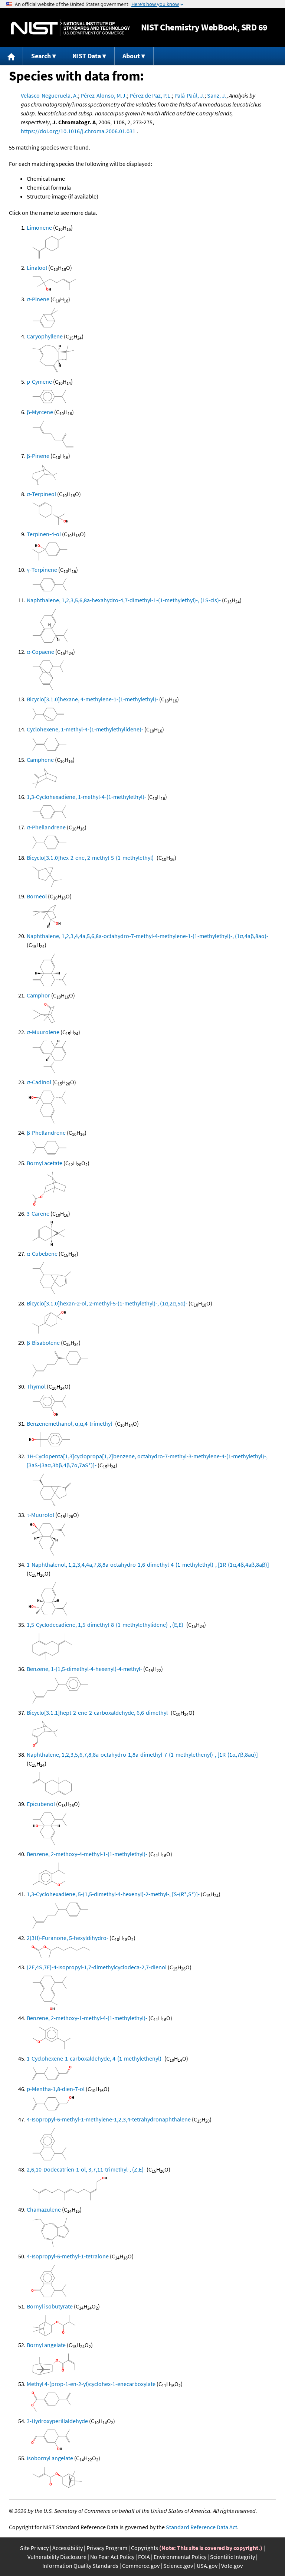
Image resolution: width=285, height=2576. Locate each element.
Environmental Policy (180, 2557)
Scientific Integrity (232, 2557)
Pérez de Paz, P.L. (151, 95)
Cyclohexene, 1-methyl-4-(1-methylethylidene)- (85, 729)
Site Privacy (34, 2548)
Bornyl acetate (45, 1163)
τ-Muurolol (40, 1515)
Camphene (40, 760)
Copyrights (145, 2548)
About (131, 56)
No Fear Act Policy (112, 2557)
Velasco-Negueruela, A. (49, 95)
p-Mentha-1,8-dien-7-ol (56, 2089)
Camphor (38, 995)
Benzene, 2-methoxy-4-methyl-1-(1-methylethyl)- (87, 1854)
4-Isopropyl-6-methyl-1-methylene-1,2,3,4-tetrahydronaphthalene (109, 2119)
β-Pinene (38, 456)
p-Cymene (39, 381)
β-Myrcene (40, 412)
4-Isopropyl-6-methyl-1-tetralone (68, 2256)
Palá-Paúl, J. (189, 95)
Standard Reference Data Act (202, 2527)
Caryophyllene (45, 336)
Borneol (37, 896)
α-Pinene (38, 299)
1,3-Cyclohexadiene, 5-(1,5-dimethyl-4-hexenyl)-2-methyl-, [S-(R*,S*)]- (113, 1894)
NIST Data (87, 56)
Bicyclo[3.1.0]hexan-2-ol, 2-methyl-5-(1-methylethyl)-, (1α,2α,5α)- (107, 1303)
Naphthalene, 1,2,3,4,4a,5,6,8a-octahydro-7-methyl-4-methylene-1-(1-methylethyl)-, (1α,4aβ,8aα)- (148, 936)
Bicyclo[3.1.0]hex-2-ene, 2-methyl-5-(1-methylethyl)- (91, 858)
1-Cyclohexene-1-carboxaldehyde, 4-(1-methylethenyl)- (95, 2058)
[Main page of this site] (12, 56)
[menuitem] (12, 56)
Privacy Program (107, 2548)
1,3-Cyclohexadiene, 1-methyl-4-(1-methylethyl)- (86, 797)
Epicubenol (41, 1804)
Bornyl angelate (46, 2345)
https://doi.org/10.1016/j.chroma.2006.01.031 (78, 131)
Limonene (39, 227)
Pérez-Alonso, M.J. (104, 95)
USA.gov (207, 2566)
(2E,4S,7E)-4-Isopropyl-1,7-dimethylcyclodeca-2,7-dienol (97, 1967)
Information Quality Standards (80, 2566)
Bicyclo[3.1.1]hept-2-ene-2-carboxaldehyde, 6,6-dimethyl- (98, 1713)
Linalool (37, 268)
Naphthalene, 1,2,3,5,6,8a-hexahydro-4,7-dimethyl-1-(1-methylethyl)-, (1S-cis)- (124, 600)
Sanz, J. (217, 95)
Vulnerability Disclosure (57, 2557)
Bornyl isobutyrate (50, 2306)
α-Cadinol (39, 1082)
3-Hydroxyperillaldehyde (57, 2421)
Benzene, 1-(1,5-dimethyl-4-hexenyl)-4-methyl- (84, 1669)
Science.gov (178, 2566)
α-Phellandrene (46, 827)
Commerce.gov (141, 2566)
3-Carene (38, 1213)
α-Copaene (40, 652)
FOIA (144, 2557)
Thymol (36, 1386)
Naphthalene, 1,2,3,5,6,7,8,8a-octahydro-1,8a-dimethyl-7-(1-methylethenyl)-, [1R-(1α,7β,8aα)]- (143, 1754)
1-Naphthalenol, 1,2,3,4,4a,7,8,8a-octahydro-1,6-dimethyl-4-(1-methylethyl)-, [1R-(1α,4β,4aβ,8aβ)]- (149, 1564)
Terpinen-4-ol (44, 534)
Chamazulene (44, 2209)
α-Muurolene (43, 1032)
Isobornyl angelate (50, 2458)
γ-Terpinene (42, 570)
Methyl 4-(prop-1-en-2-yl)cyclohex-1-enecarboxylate (91, 2384)
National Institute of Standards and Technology (71, 28)
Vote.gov (232, 2566)
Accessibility (68, 2548)
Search (41, 56)
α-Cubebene (42, 1253)
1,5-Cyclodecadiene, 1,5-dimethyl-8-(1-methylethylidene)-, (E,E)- (106, 1625)
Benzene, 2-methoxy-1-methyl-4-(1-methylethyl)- (87, 2018)
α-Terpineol (41, 494)
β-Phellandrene (46, 1133)
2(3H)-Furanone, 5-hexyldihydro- (68, 1938)
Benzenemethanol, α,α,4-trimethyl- (70, 1423)
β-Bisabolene (43, 1343)
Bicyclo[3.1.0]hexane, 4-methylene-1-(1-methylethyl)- (92, 699)
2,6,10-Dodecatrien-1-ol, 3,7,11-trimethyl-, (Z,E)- (86, 2169)
